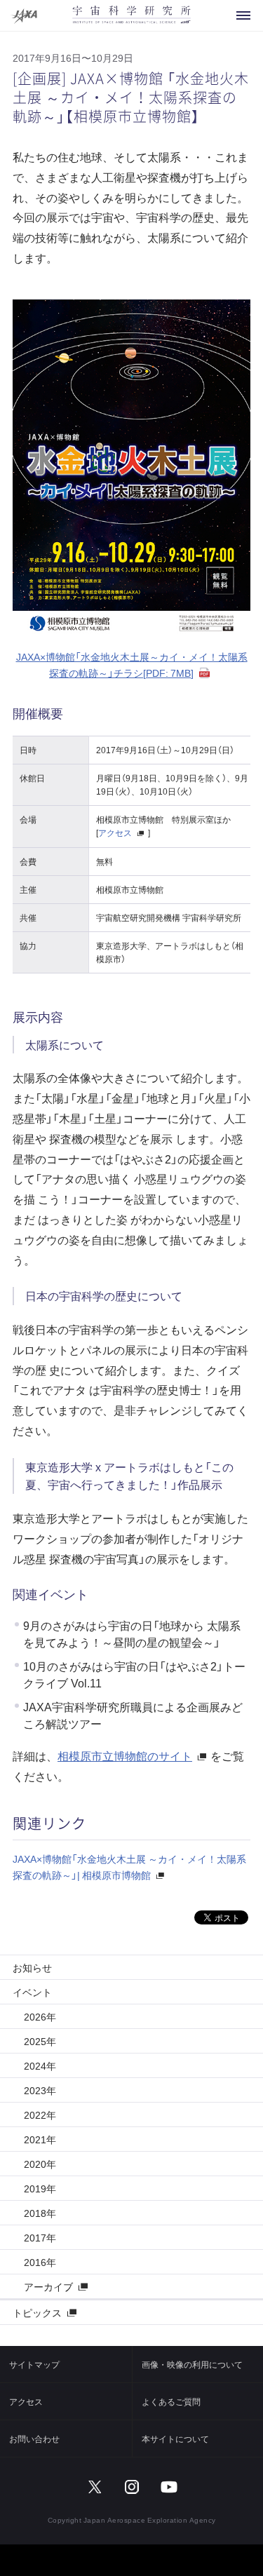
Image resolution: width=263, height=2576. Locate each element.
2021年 (40, 2139)
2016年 (40, 2262)
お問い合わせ (34, 2439)
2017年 (40, 2237)
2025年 (40, 2041)
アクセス (115, 832)
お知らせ (32, 1967)
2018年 (40, 2213)
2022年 (40, 2115)
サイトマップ (34, 2364)
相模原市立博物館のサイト (125, 1755)
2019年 (40, 2188)
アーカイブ (48, 2286)
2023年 (40, 2090)
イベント (32, 1992)
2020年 (40, 2164)
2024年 (40, 2065)
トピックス (37, 2312)
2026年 (40, 2016)
